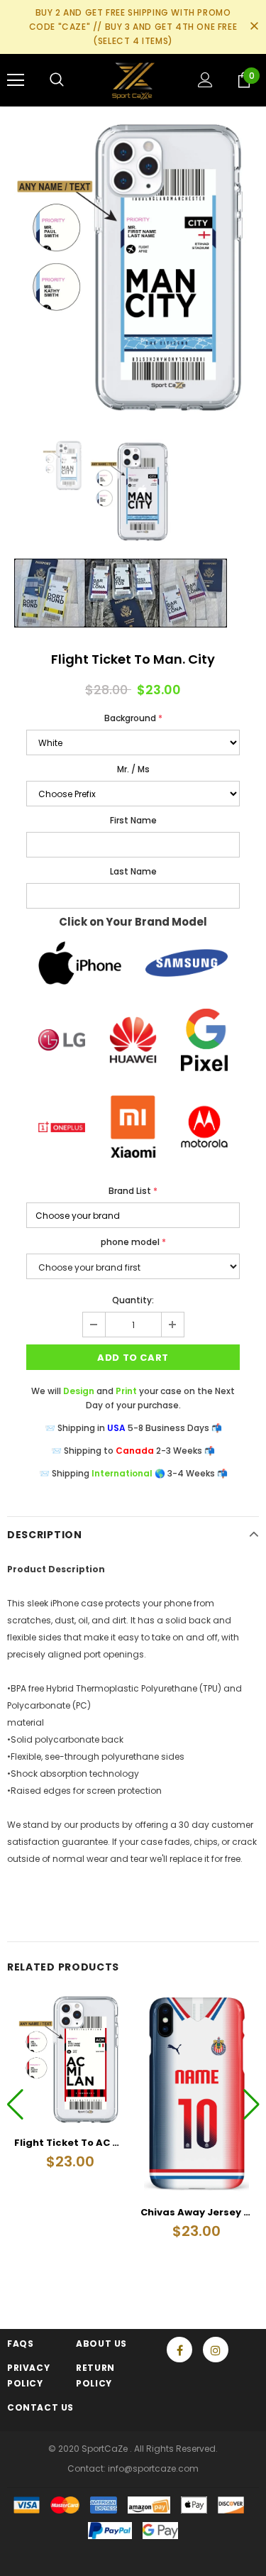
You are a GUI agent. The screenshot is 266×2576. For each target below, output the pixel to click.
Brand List (133, 1191)
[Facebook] (179, 2350)
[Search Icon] (57, 80)
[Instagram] (216, 2350)
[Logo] (133, 80)
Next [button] (251, 2104)
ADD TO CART (133, 1358)
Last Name (133, 871)
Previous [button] (15, 2104)
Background (133, 718)
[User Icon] (205, 80)
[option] (133, 266)
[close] (254, 27)
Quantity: (133, 1300)
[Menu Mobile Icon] (16, 80)
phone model (133, 1242)
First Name (133, 820)
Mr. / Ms (133, 769)
